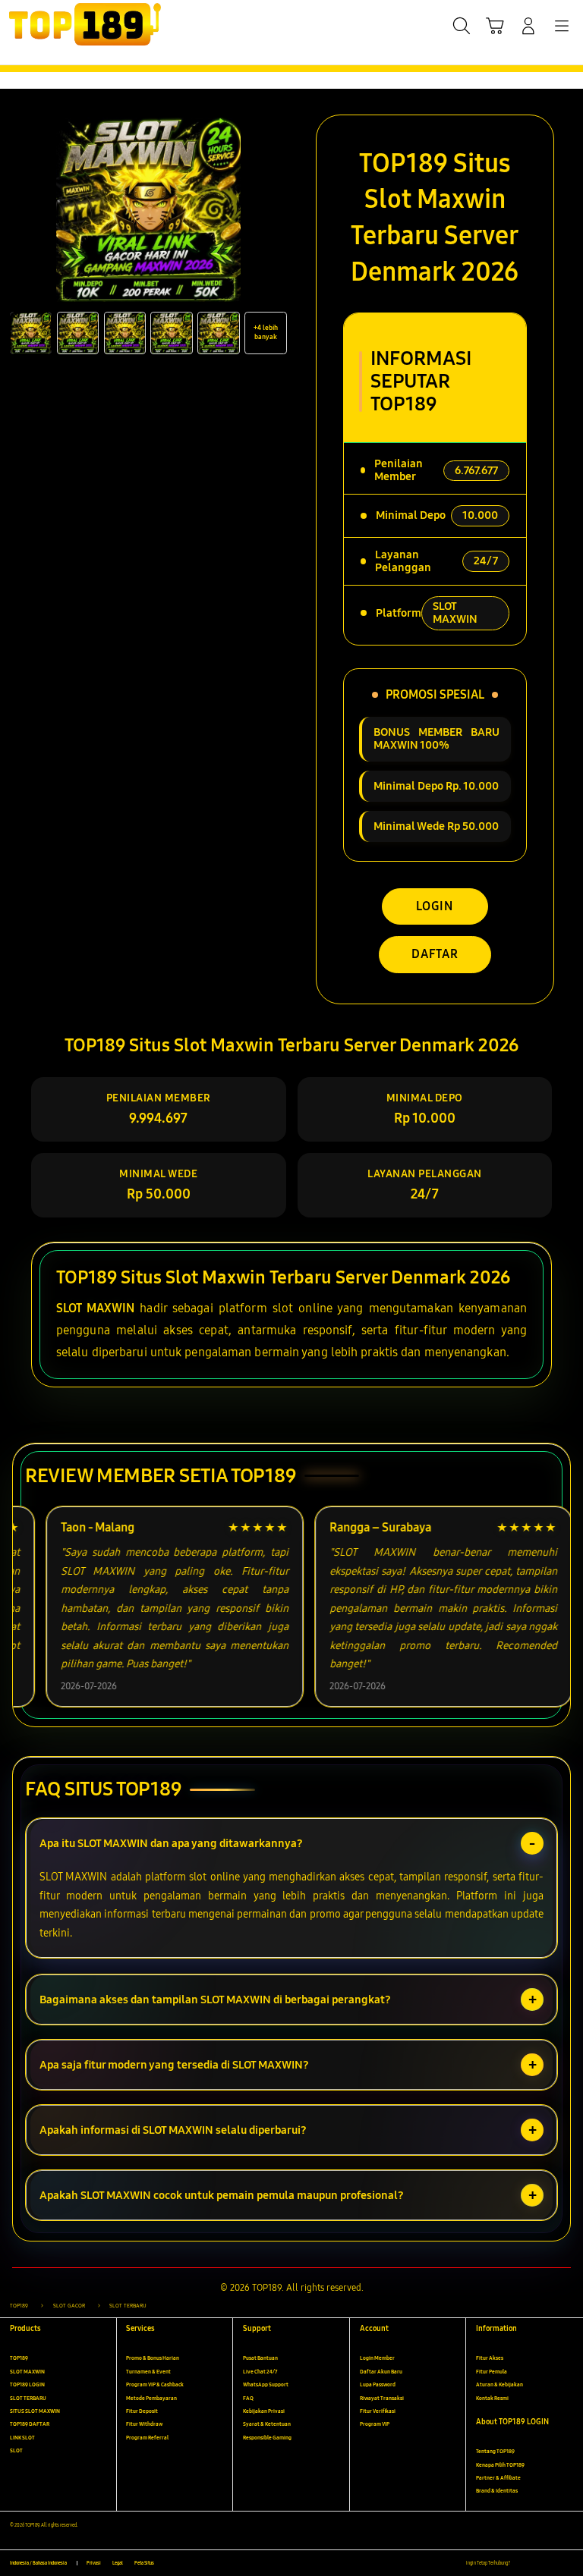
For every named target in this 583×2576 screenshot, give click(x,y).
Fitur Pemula (492, 2372)
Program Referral (147, 2438)
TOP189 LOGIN (27, 2384)
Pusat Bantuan (260, 2358)
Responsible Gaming (267, 2438)
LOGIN (435, 906)
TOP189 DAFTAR (30, 2424)
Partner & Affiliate (498, 2478)
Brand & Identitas (497, 2491)
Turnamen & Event (148, 2372)
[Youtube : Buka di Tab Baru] (568, 2563)
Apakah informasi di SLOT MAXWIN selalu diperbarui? (173, 2130)
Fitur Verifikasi (378, 2411)
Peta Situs (144, 2563)
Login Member (377, 2358)
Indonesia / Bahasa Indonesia (38, 2563)
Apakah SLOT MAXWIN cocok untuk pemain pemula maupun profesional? (222, 2195)
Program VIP (375, 2424)
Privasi (94, 2563)
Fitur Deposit (142, 2411)
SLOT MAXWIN (95, 1308)
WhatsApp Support (266, 2384)
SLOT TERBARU (28, 2398)
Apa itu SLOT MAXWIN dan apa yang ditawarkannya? (171, 1843)
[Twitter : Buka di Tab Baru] (537, 2563)
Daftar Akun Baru (381, 2372)
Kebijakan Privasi (264, 2411)
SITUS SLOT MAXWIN (35, 2411)
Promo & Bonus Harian (153, 2358)
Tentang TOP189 (495, 2451)
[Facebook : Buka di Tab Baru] (521, 2563)
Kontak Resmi (492, 2398)
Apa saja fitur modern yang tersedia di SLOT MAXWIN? (174, 2065)
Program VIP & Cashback (155, 2384)
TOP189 (19, 2358)
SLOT (16, 2450)
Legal (118, 2563)
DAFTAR (435, 954)
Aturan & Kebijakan (499, 2384)
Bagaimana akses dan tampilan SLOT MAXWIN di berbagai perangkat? (215, 2000)
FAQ (248, 2398)
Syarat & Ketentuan (267, 2424)
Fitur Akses (490, 2358)
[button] (495, 26)
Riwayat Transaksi (382, 2398)
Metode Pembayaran (151, 2398)
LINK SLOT (22, 2438)
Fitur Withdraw (144, 2424)
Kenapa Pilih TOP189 (500, 2465)
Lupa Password (378, 2384)
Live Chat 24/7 (260, 2372)
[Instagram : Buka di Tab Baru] (553, 2563)
